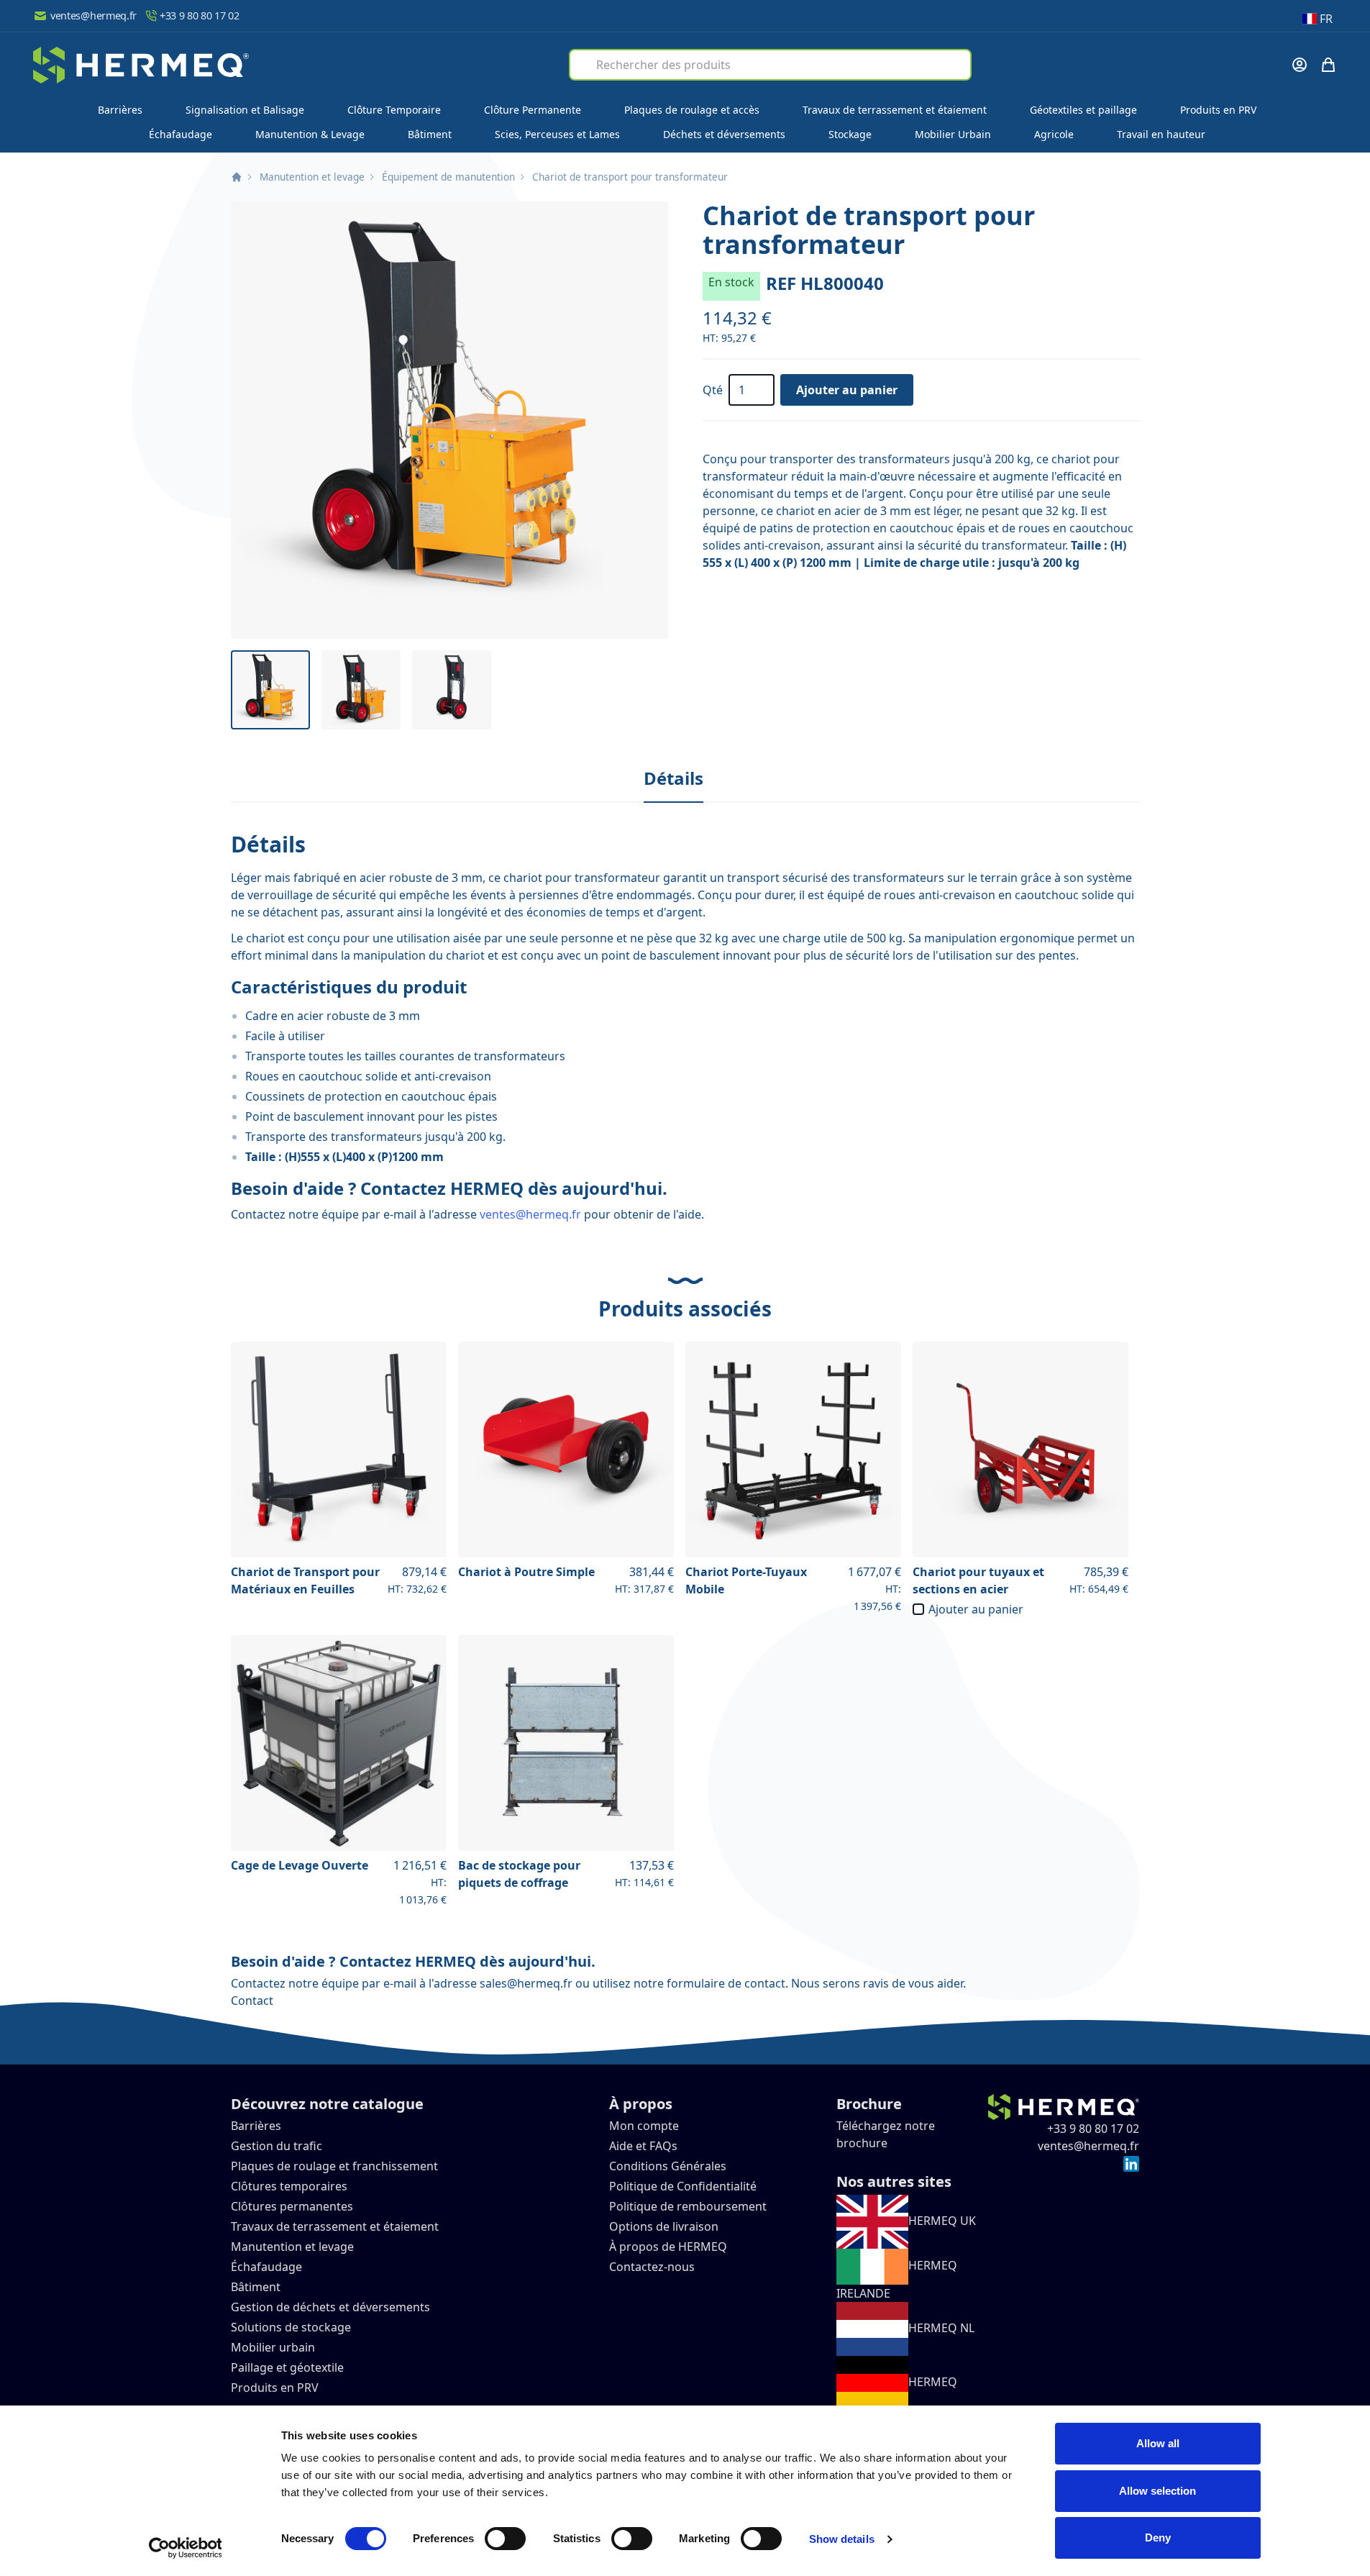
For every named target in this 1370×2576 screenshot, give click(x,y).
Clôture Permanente (533, 110)
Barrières (120, 110)
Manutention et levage (312, 177)
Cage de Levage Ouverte (300, 1865)
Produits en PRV (1218, 110)
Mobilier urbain (273, 2347)
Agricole (1054, 134)
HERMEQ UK (942, 2221)
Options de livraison (664, 2226)
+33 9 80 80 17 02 (200, 15)
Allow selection (1157, 2491)
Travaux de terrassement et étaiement (895, 110)
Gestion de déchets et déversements (332, 2307)
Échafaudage (181, 134)
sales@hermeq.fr (526, 1983)
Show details (842, 2539)
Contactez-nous (652, 2267)
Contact (252, 2001)
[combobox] (770, 65)
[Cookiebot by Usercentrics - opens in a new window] (185, 2548)
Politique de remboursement (688, 2206)
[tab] (673, 779)
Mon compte (644, 2126)
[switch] (505, 2539)
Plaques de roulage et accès (692, 110)
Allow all (1158, 2443)
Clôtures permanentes (292, 2206)
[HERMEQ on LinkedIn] (1131, 2163)
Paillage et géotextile (287, 2367)
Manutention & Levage (310, 134)
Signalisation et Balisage (245, 110)
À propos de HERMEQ (668, 2247)
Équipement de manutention (448, 177)
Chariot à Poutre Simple (526, 1572)
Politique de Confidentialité (683, 2186)
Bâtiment (430, 134)
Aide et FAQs (645, 2146)
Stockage (850, 134)
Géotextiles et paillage (1083, 110)
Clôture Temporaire (394, 110)
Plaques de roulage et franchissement (334, 2166)
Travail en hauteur (1161, 134)
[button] (449, 420)
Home (237, 177)
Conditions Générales (668, 2166)
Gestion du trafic (277, 2146)
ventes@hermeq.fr (93, 15)
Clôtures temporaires (289, 2186)
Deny (1158, 2538)
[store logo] (141, 65)
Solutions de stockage (292, 2327)
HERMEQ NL (941, 2328)
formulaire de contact (726, 1983)
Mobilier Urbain (953, 134)
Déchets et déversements (724, 134)
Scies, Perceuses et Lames (557, 134)
